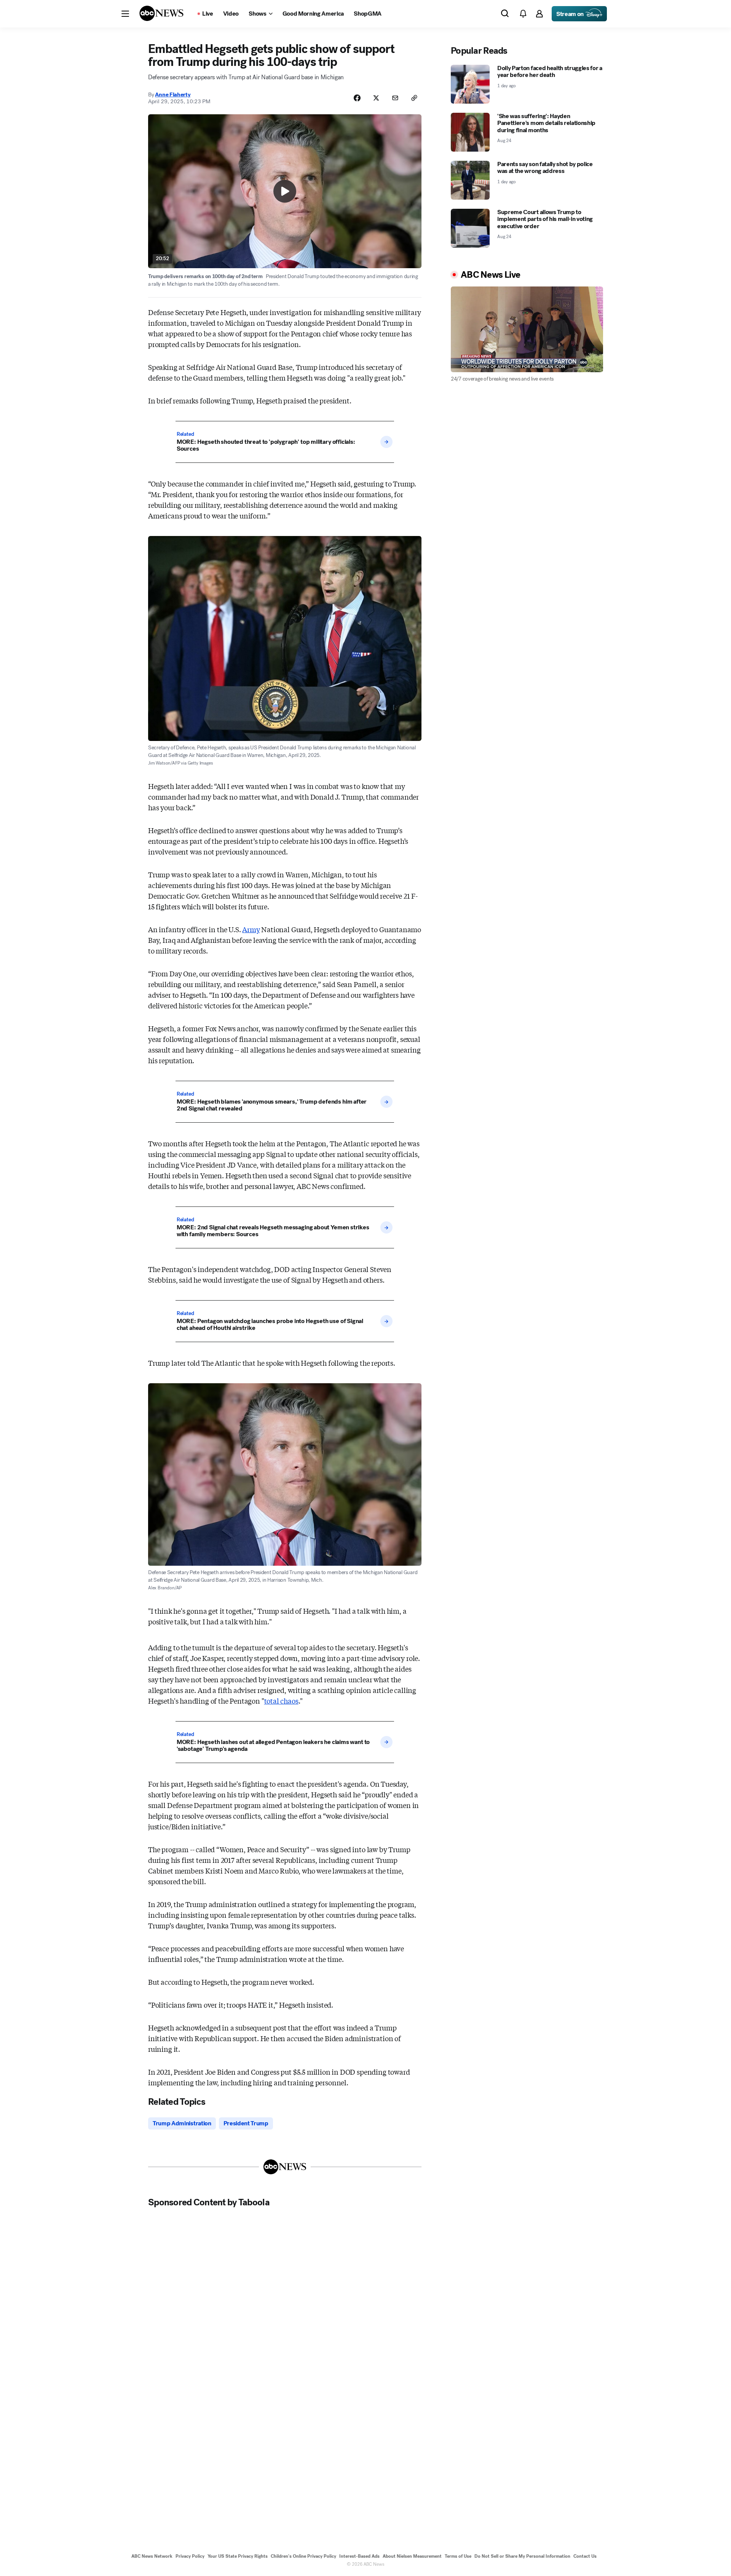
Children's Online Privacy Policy (303, 2556)
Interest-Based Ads (359, 2556)
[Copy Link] (414, 98)
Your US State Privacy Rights (238, 2556)
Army (251, 929)
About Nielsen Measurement (412, 2556)
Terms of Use (458, 2556)
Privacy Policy (190, 2556)
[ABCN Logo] (161, 13)
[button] (125, 14)
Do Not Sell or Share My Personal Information (522, 2556)
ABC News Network (152, 2556)
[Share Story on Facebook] (357, 98)
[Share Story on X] (376, 98)
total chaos (281, 1701)
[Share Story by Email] (395, 98)
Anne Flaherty (173, 94)
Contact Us (585, 2556)
